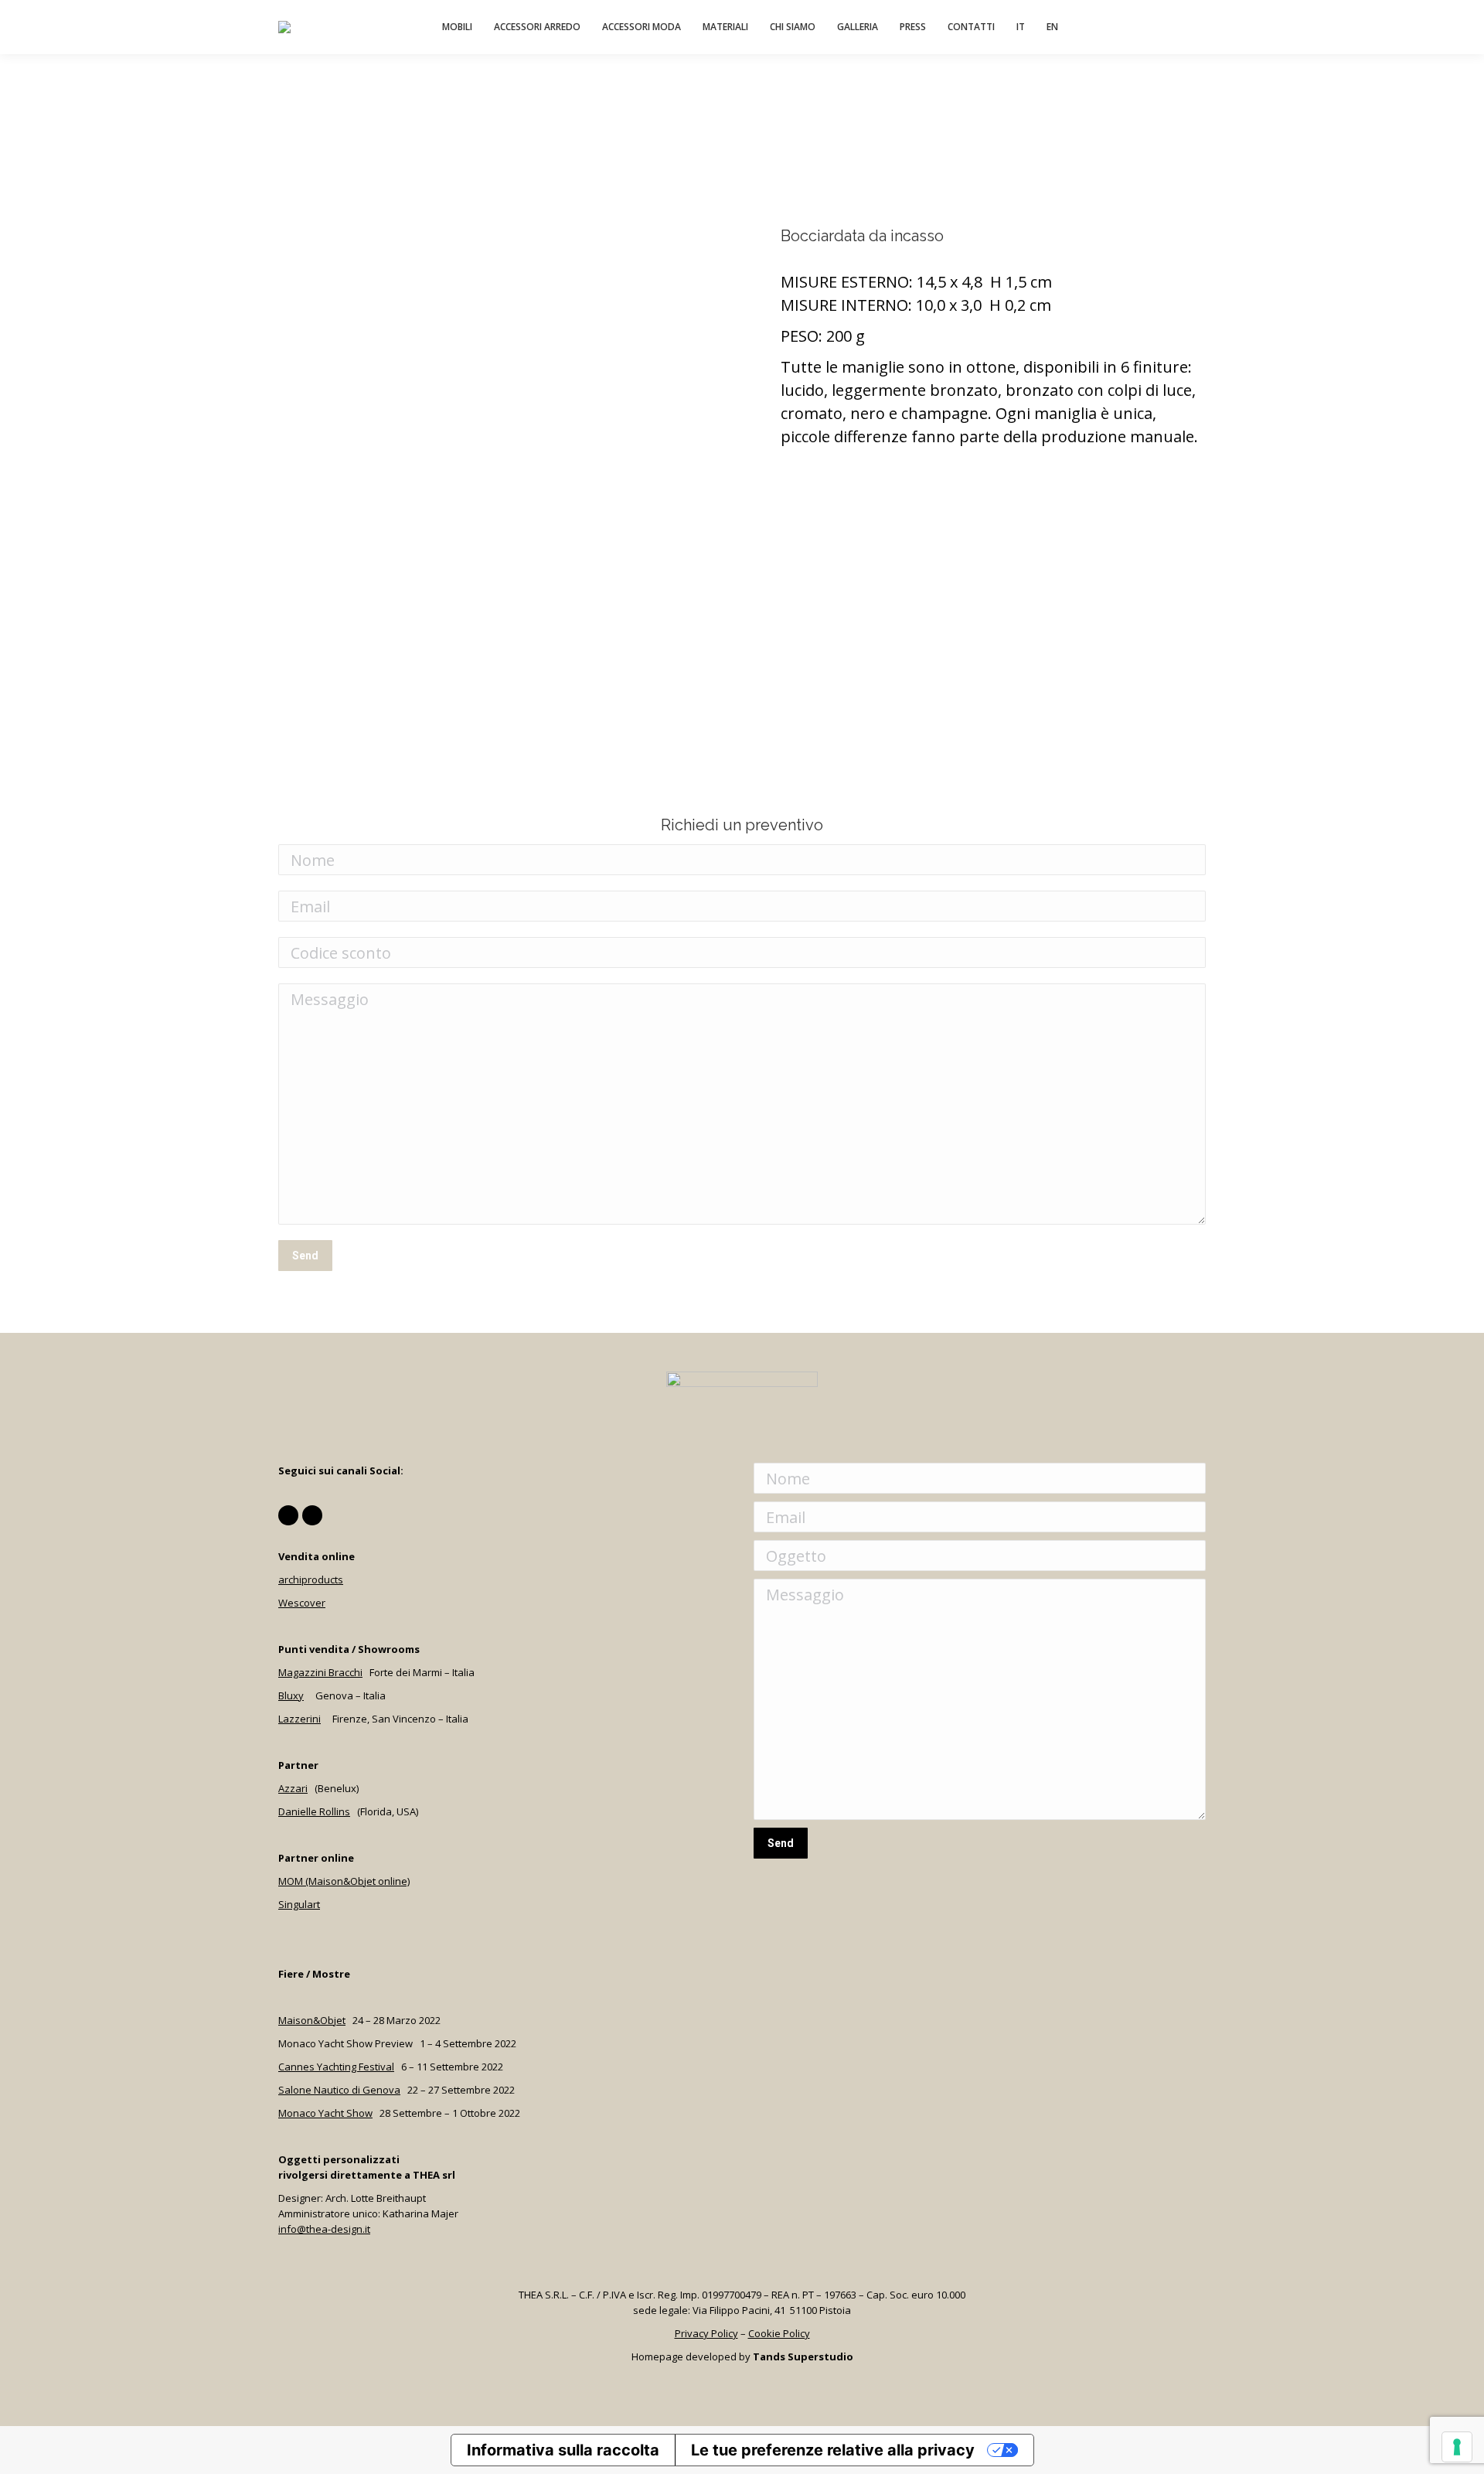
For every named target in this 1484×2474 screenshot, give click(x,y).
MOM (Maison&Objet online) (344, 1881)
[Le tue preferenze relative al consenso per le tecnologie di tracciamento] (1457, 2447)
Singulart (299, 1904)
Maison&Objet (312, 2020)
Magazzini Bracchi (320, 1672)
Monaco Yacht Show (325, 2113)
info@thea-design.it (324, 2229)
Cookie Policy (779, 2333)
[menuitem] (457, 27)
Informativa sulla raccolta (563, 2450)
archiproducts (311, 1579)
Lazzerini (300, 1719)
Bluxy (291, 1695)
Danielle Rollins (314, 1811)
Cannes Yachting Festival (336, 2067)
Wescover (302, 1603)
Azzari (293, 1788)
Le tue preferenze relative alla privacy (833, 2450)
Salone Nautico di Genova (339, 2090)
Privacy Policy (706, 2333)
